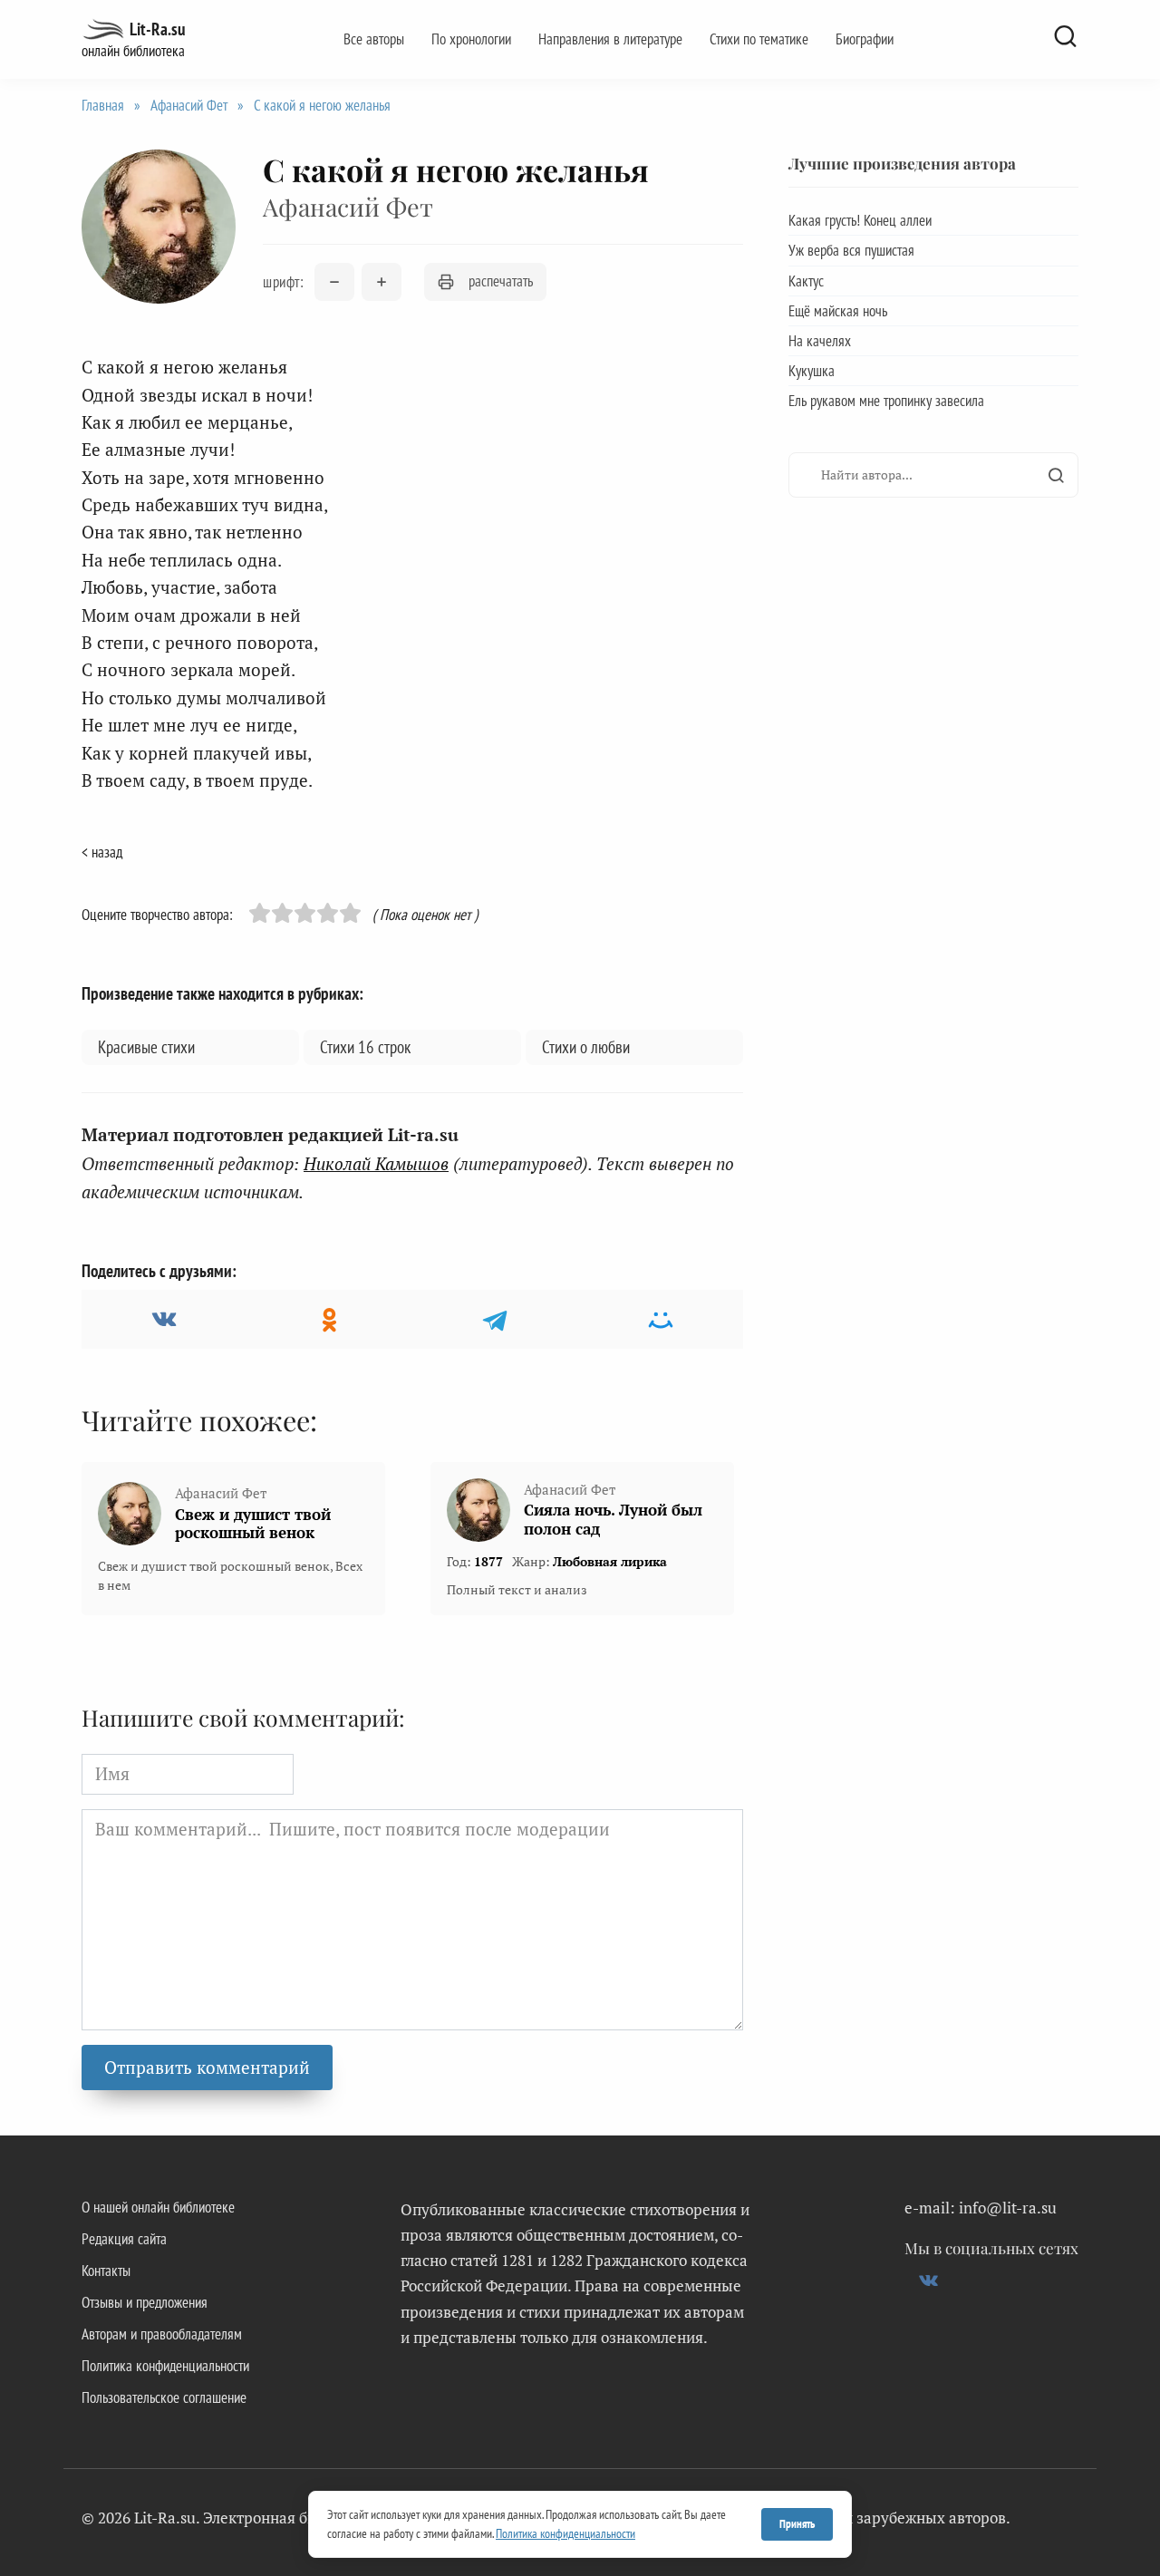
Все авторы (374, 39)
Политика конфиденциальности (165, 2366)
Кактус (806, 281)
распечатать (501, 281)
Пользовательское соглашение (164, 2397)
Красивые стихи (146, 1047)
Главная (103, 105)
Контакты (106, 2271)
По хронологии (471, 39)
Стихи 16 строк (365, 1047)
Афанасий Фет (189, 105)
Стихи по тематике (759, 39)
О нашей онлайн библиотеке (158, 2207)
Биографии (865, 39)
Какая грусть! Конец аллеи (860, 220)
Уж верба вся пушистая (851, 250)
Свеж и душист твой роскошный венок (253, 1524)
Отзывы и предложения (145, 2302)
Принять (797, 2524)
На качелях (820, 341)
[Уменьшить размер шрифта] (334, 282)
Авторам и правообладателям (162, 2334)
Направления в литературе (610, 39)
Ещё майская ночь (838, 311)
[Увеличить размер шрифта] (382, 282)
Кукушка (812, 371)
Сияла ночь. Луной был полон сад (613, 1519)
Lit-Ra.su (157, 29)
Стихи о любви (586, 1047)
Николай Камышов (376, 1163)
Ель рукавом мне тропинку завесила (886, 401)
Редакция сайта (124, 2239)
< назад (102, 852)
